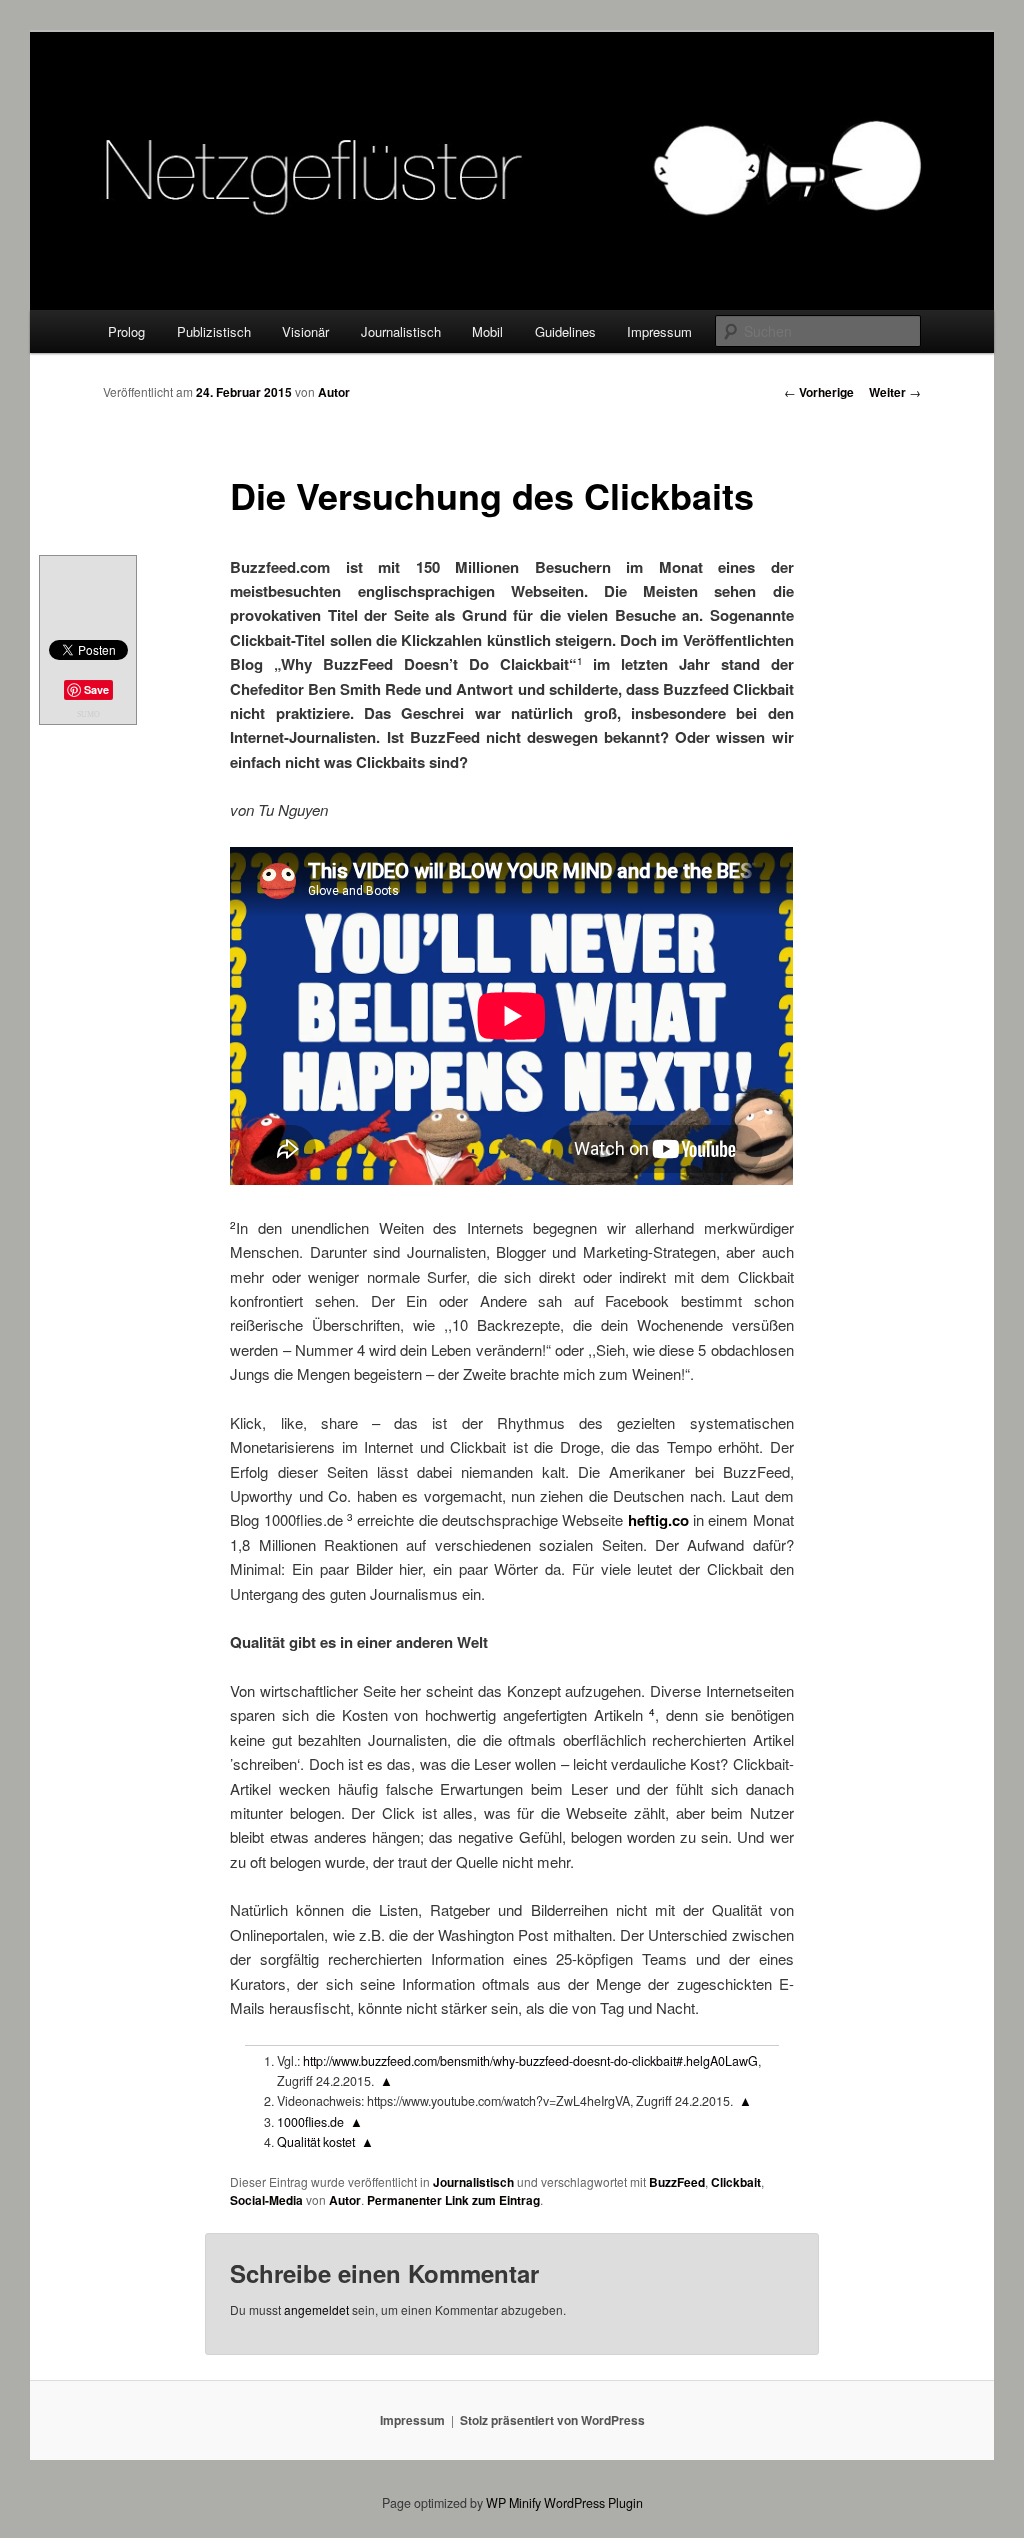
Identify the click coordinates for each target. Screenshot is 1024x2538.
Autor (334, 392)
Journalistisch (401, 331)
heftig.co (658, 1520)
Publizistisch (214, 331)
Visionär (305, 331)
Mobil (487, 331)
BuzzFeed (677, 2182)
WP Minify (513, 2503)
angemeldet (316, 2309)
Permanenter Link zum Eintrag (453, 2200)
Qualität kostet (316, 2142)
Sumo (88, 714)
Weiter (895, 392)
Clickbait (736, 2182)
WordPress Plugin (593, 2503)
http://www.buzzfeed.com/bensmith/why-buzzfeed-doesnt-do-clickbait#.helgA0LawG (530, 2061)
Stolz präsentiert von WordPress (552, 2420)
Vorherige (819, 392)
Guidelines (565, 331)
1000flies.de (310, 2122)
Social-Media (266, 2200)
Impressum (659, 331)
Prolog (126, 331)
